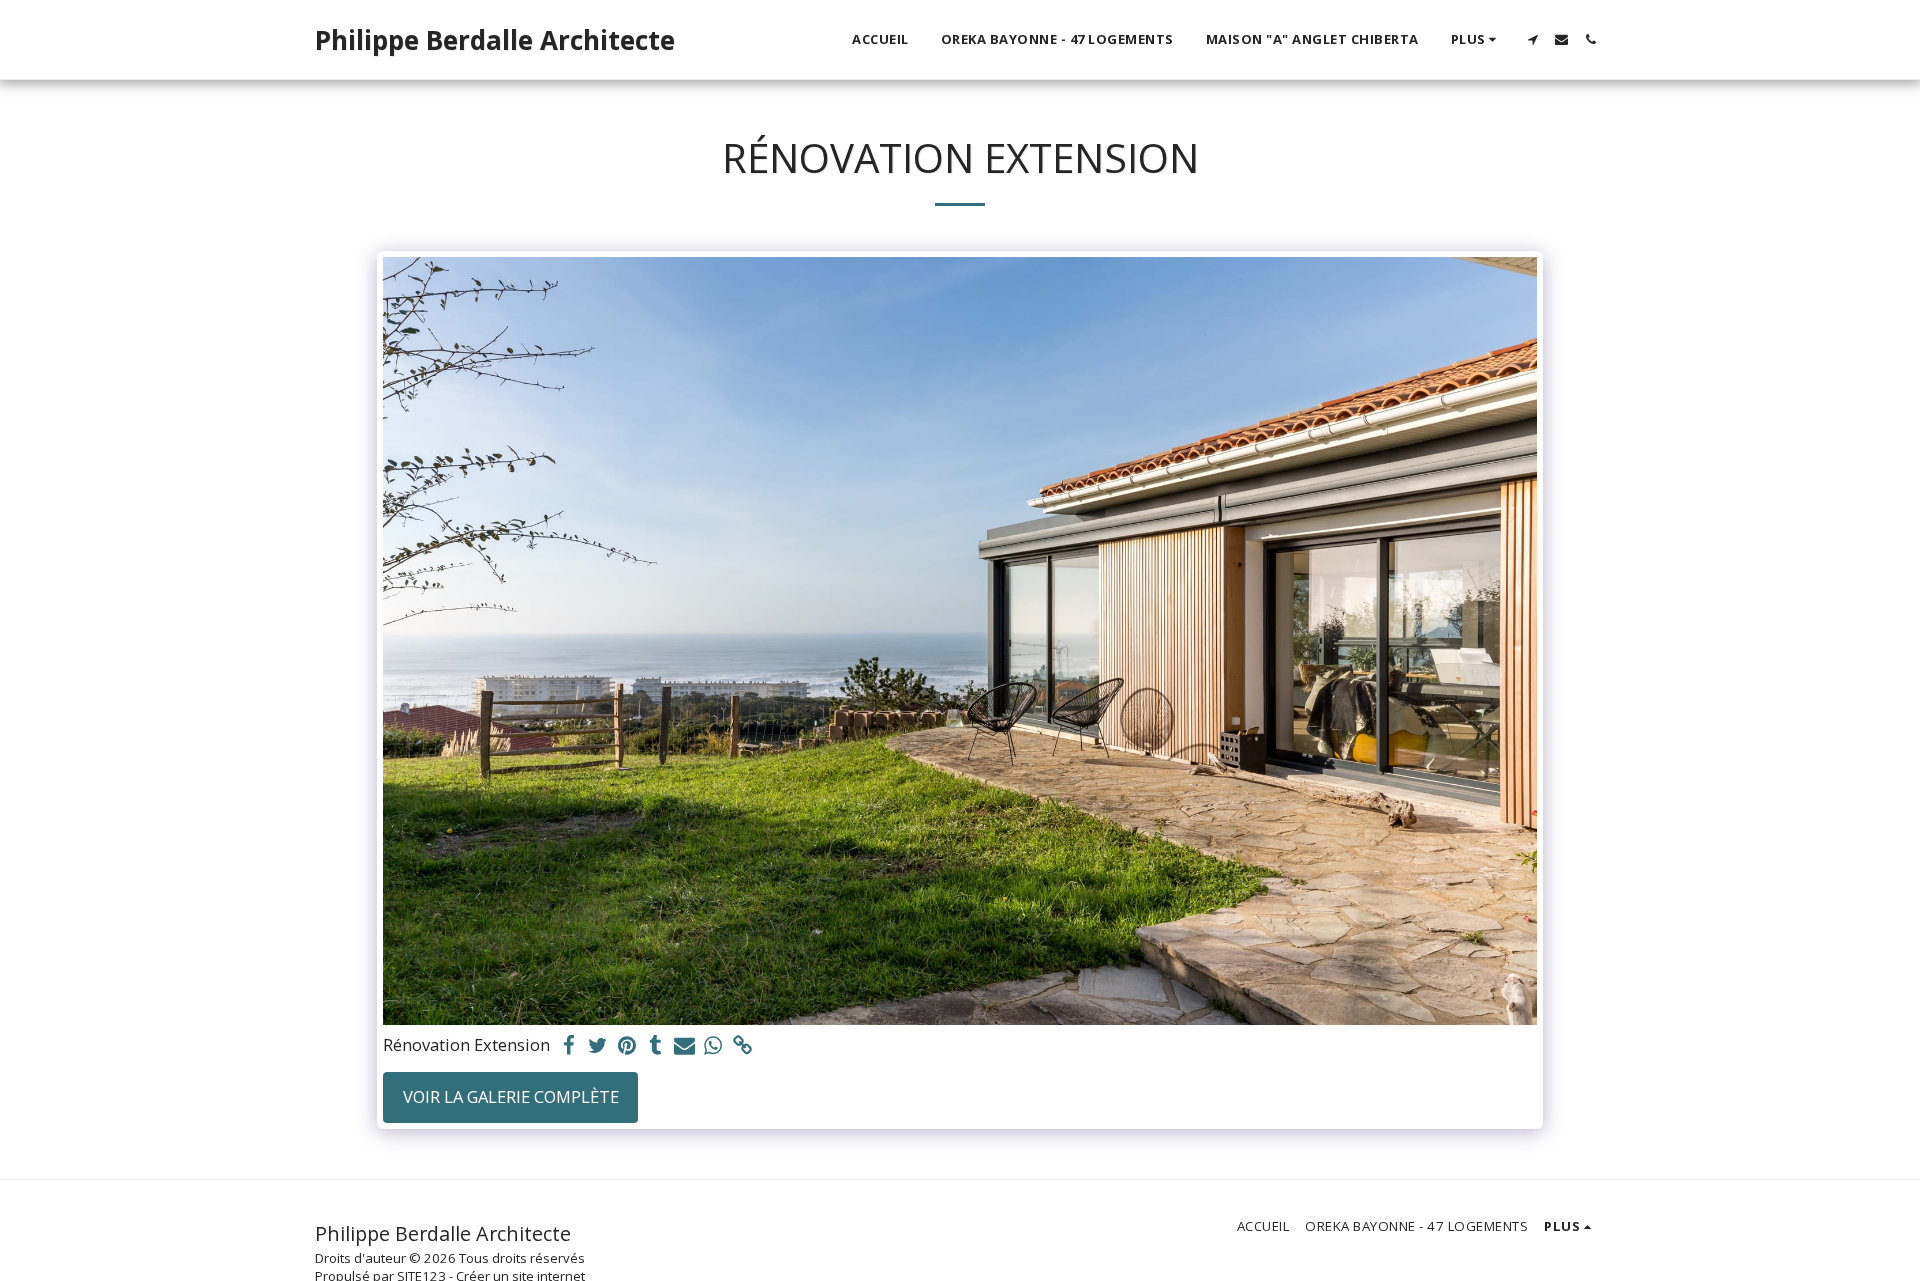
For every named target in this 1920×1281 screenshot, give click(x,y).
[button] (1532, 39)
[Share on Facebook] (569, 1046)
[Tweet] (598, 1046)
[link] (742, 1046)
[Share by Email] (684, 1046)
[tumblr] (655, 1046)
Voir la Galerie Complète (511, 1096)
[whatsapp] (713, 1046)
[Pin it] (626, 1046)
